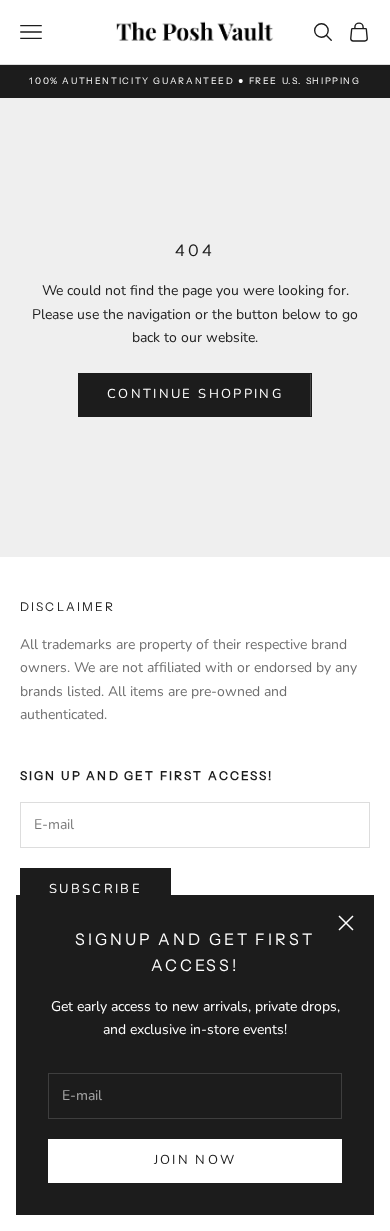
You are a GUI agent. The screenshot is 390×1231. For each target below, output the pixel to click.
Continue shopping (195, 394)
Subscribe (95, 889)
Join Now (195, 1160)
